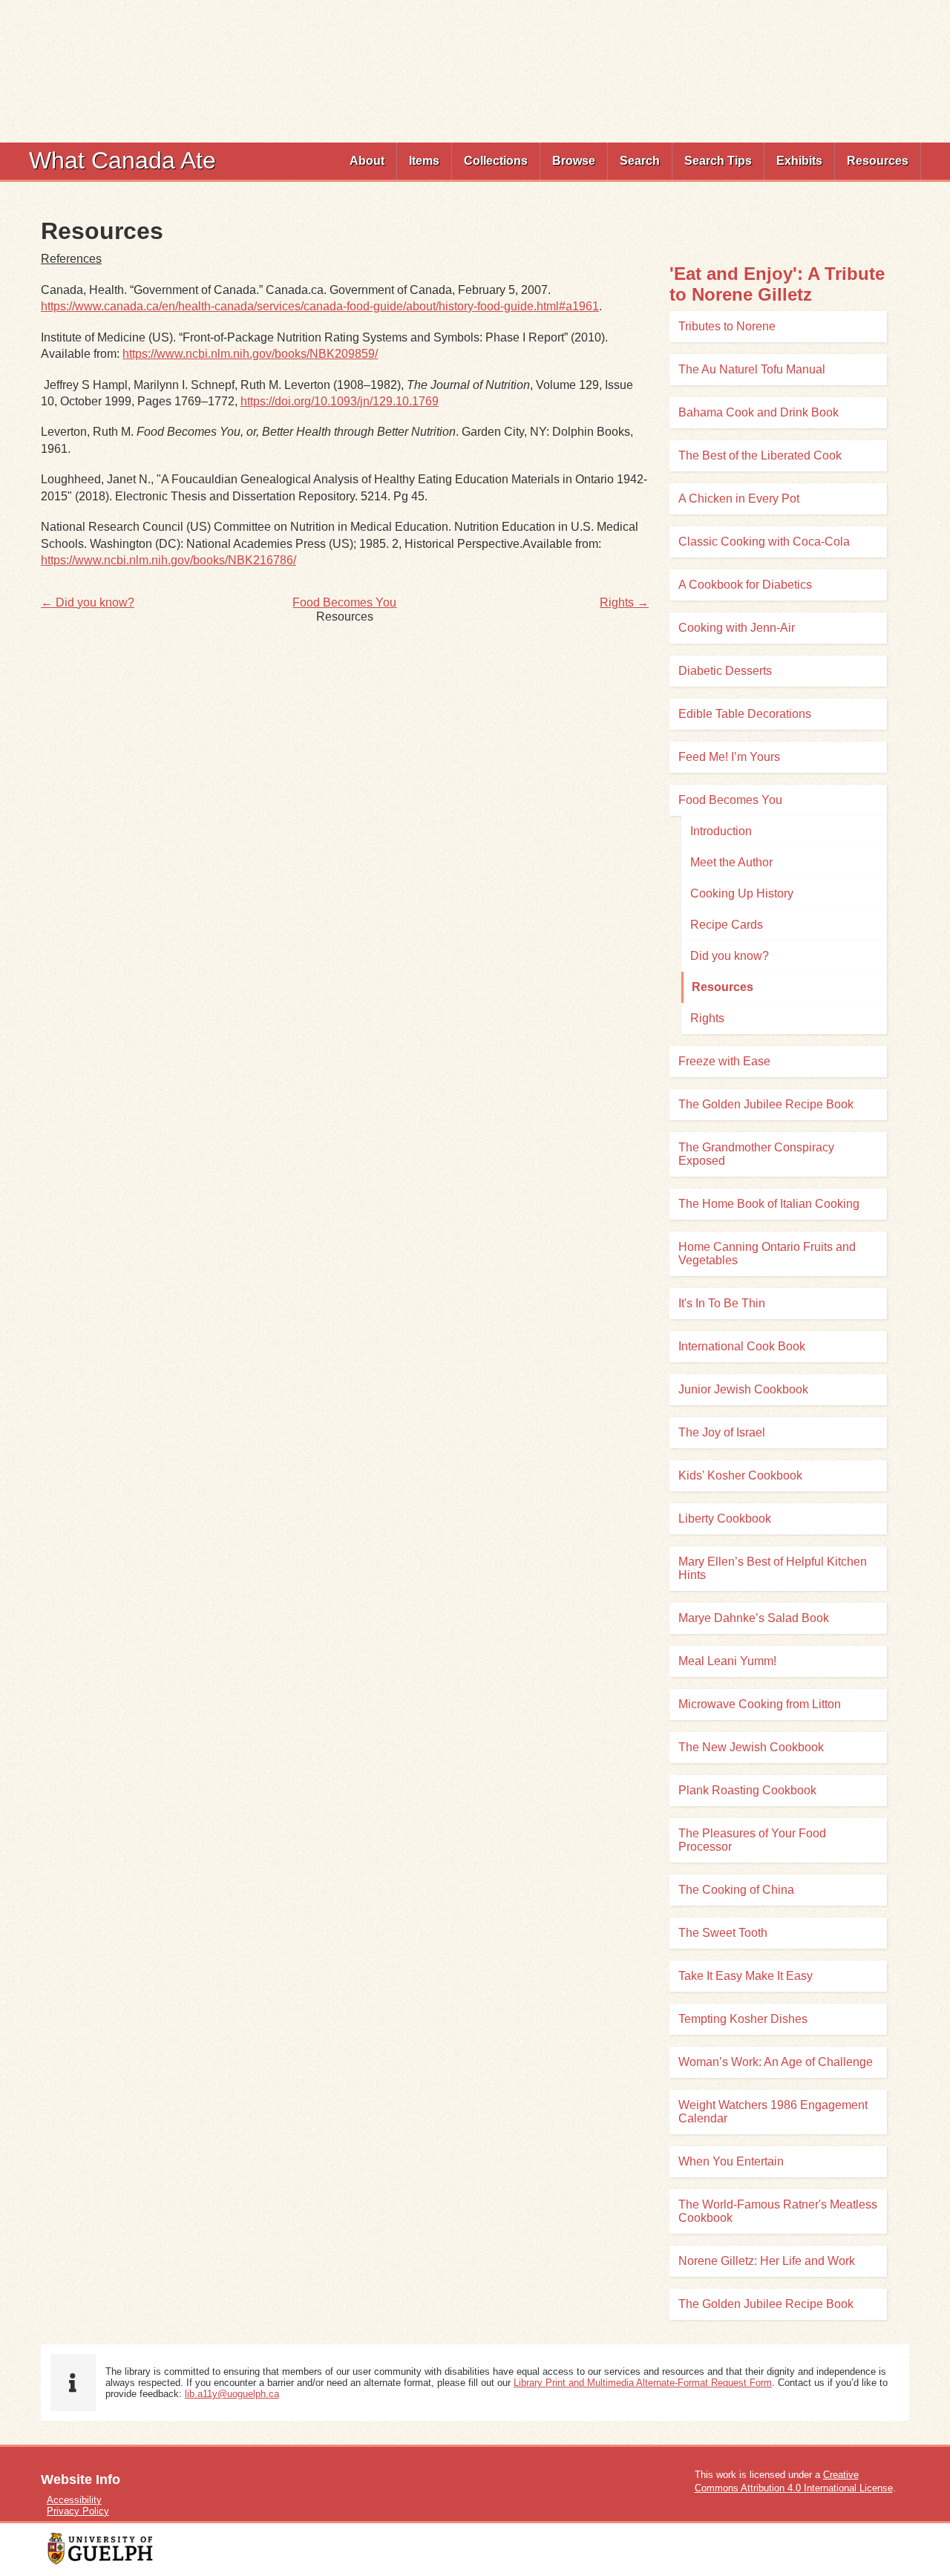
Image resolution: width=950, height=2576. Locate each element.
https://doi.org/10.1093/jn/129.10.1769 (340, 401)
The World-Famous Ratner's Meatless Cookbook (778, 2211)
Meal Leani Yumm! (727, 1661)
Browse (574, 161)
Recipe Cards (727, 925)
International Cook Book (742, 1346)
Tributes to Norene (727, 326)
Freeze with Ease (724, 1061)
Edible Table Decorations (745, 714)
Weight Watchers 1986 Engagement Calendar (773, 2112)
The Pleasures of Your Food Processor (752, 1840)
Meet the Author (731, 862)
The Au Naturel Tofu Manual (752, 369)
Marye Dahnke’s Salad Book (754, 1618)
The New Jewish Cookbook (751, 1747)
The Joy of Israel (722, 1432)
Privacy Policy (78, 2511)
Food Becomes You (344, 602)
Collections (496, 161)
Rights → (624, 602)
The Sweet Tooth (723, 1933)
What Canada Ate (122, 160)
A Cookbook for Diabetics (745, 585)
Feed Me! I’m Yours (729, 757)
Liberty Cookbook (725, 1519)
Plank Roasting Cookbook (747, 1790)
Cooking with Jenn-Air (737, 628)
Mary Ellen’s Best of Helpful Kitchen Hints (773, 1568)
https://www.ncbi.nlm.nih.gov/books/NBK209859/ (250, 354)
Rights (707, 1018)
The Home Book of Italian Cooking (769, 1204)
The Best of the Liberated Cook (760, 455)
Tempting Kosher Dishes (743, 2019)
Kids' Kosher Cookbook (740, 1475)
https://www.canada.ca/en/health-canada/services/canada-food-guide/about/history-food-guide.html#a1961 (320, 306)
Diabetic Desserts (725, 671)
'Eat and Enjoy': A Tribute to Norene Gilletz (777, 284)
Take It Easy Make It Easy (746, 1976)
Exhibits (799, 161)
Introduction (721, 831)
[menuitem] (367, 161)
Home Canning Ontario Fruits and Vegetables (767, 1253)
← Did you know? (88, 602)
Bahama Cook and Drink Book (759, 412)
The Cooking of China (736, 1890)
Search (640, 161)
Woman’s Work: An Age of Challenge (776, 2062)
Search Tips (718, 161)
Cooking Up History (742, 893)
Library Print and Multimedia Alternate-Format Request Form (643, 2383)
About (367, 161)
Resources (878, 161)
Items (424, 161)
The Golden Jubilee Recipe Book (766, 1104)
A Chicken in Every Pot (739, 498)
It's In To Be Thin (722, 1303)
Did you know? (730, 956)
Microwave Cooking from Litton (760, 1704)
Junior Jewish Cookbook (743, 1389)
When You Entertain (731, 2161)
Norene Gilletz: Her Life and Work (767, 2261)
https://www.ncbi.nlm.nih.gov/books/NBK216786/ (168, 560)
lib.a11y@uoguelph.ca (232, 2394)
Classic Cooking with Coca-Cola (764, 542)
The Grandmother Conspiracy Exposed (756, 1154)
